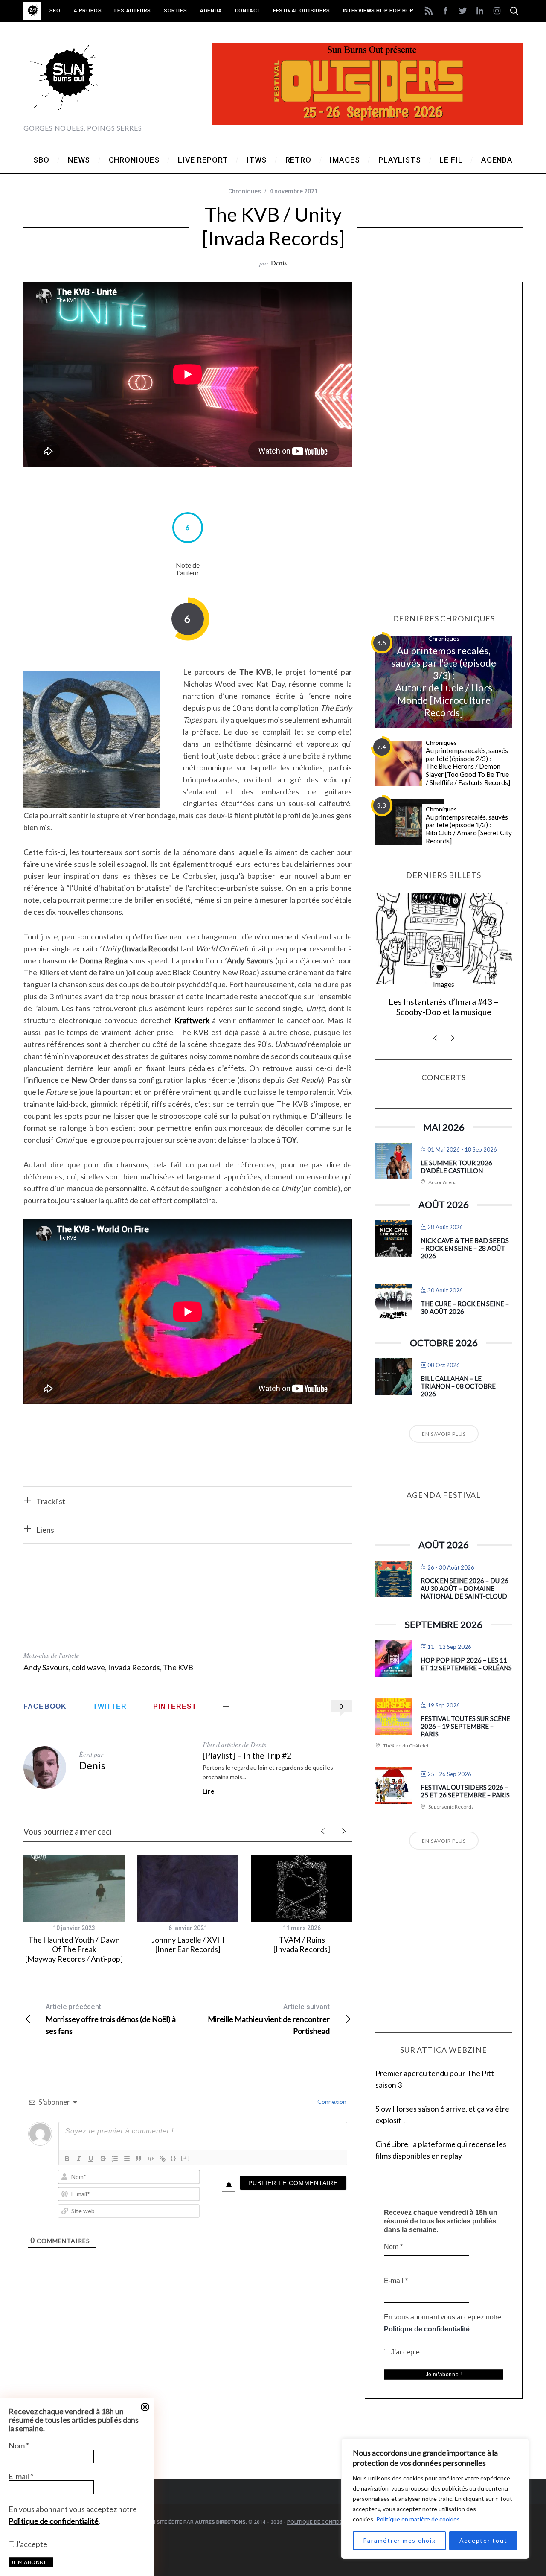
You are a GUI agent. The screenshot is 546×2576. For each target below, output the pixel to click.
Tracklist (51, 1501)
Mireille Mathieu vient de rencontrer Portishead (269, 2019)
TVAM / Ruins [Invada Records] (302, 1944)
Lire (209, 1791)
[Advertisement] (188, 1602)
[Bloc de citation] (139, 2159)
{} (174, 2158)
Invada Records (134, 1667)
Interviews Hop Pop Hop (378, 11)
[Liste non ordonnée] (127, 2159)
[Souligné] (91, 2159)
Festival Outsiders (302, 11)
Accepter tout (484, 2540)
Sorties (175, 11)
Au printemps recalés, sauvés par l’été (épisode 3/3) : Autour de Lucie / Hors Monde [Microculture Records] (444, 681)
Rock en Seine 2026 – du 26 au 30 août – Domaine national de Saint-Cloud (465, 1588)
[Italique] (79, 2159)
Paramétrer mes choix (399, 2540)
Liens (45, 1530)
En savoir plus (444, 1434)
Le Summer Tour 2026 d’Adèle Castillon (456, 1167)
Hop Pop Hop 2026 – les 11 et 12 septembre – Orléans (466, 1664)
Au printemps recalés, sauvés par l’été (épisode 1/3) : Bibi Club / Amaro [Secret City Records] (469, 829)
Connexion (331, 2102)
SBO (55, 11)
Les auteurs (133, 11)
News (444, 984)
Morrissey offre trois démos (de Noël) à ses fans (111, 2019)
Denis (279, 263)
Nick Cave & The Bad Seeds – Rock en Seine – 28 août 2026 (465, 1248)
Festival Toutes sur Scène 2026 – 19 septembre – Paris (465, 1726)
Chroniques (245, 191)
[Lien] (163, 2159)
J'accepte (31, 2544)
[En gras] (67, 2159)
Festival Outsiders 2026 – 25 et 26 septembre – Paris (465, 1791)
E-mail (21, 2476)
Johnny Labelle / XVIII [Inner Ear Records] (188, 1944)
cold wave (88, 1667)
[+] (186, 2158)
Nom (19, 2445)
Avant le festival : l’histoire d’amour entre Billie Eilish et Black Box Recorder (444, 1012)
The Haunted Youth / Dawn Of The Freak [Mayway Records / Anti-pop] (74, 1949)
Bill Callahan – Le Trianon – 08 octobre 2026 (458, 1386)
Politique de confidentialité (54, 2521)
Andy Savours (46, 1667)
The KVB (178, 1667)
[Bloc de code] (151, 2159)
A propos (88, 11)
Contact (248, 11)
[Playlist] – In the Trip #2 (247, 1755)
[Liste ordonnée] (115, 2159)
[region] (435, 2499)
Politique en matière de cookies (418, 2519)
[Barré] (103, 2159)
